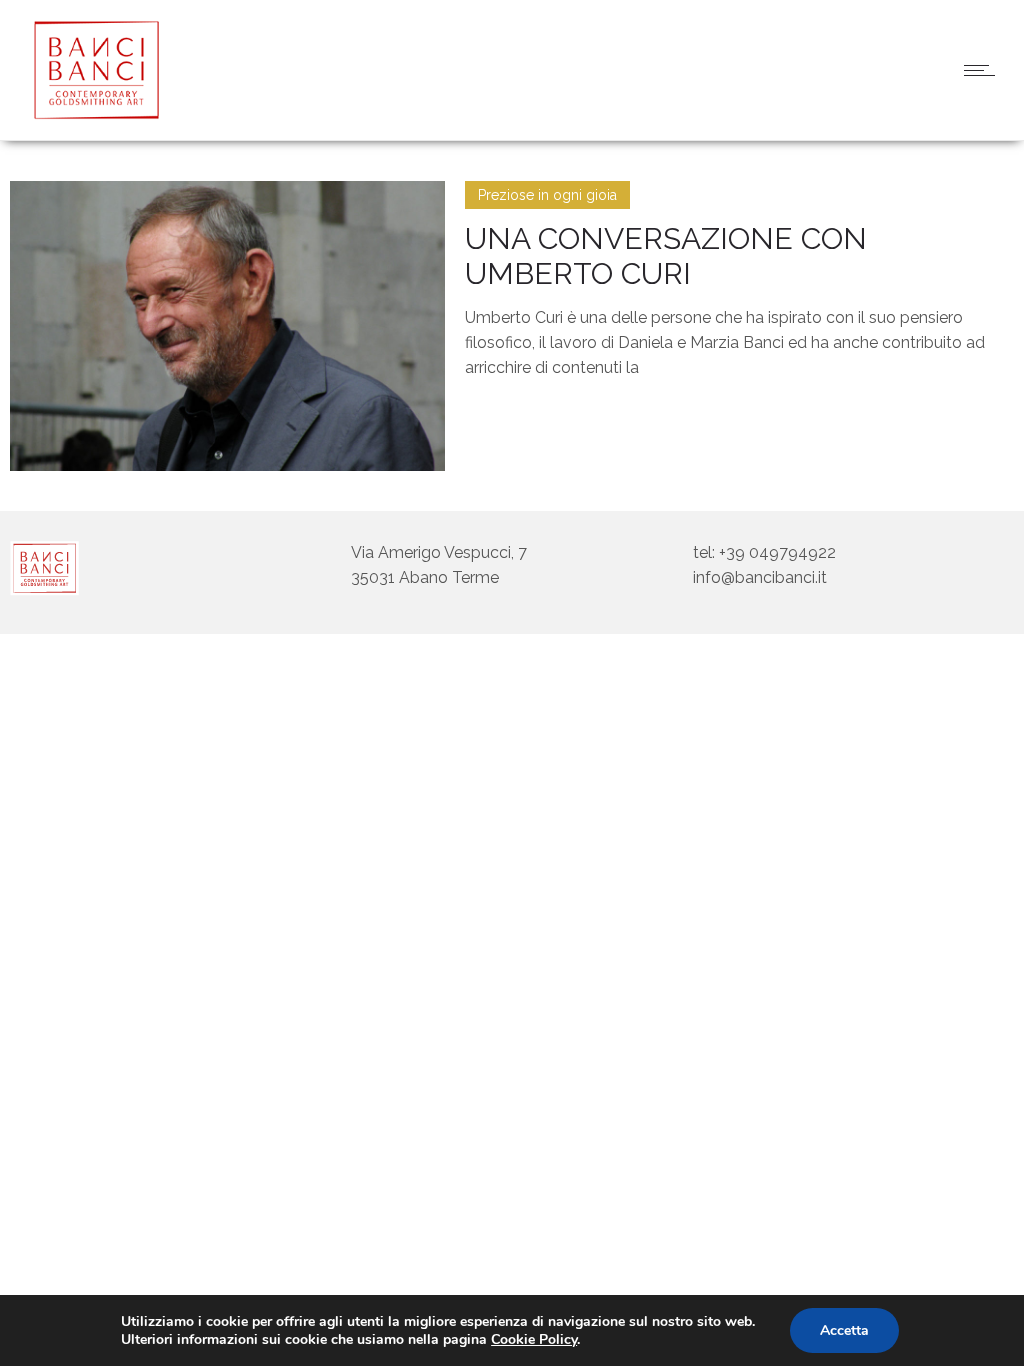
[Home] (90, 114)
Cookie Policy (534, 1339)
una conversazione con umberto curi (666, 256)
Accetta (844, 1330)
